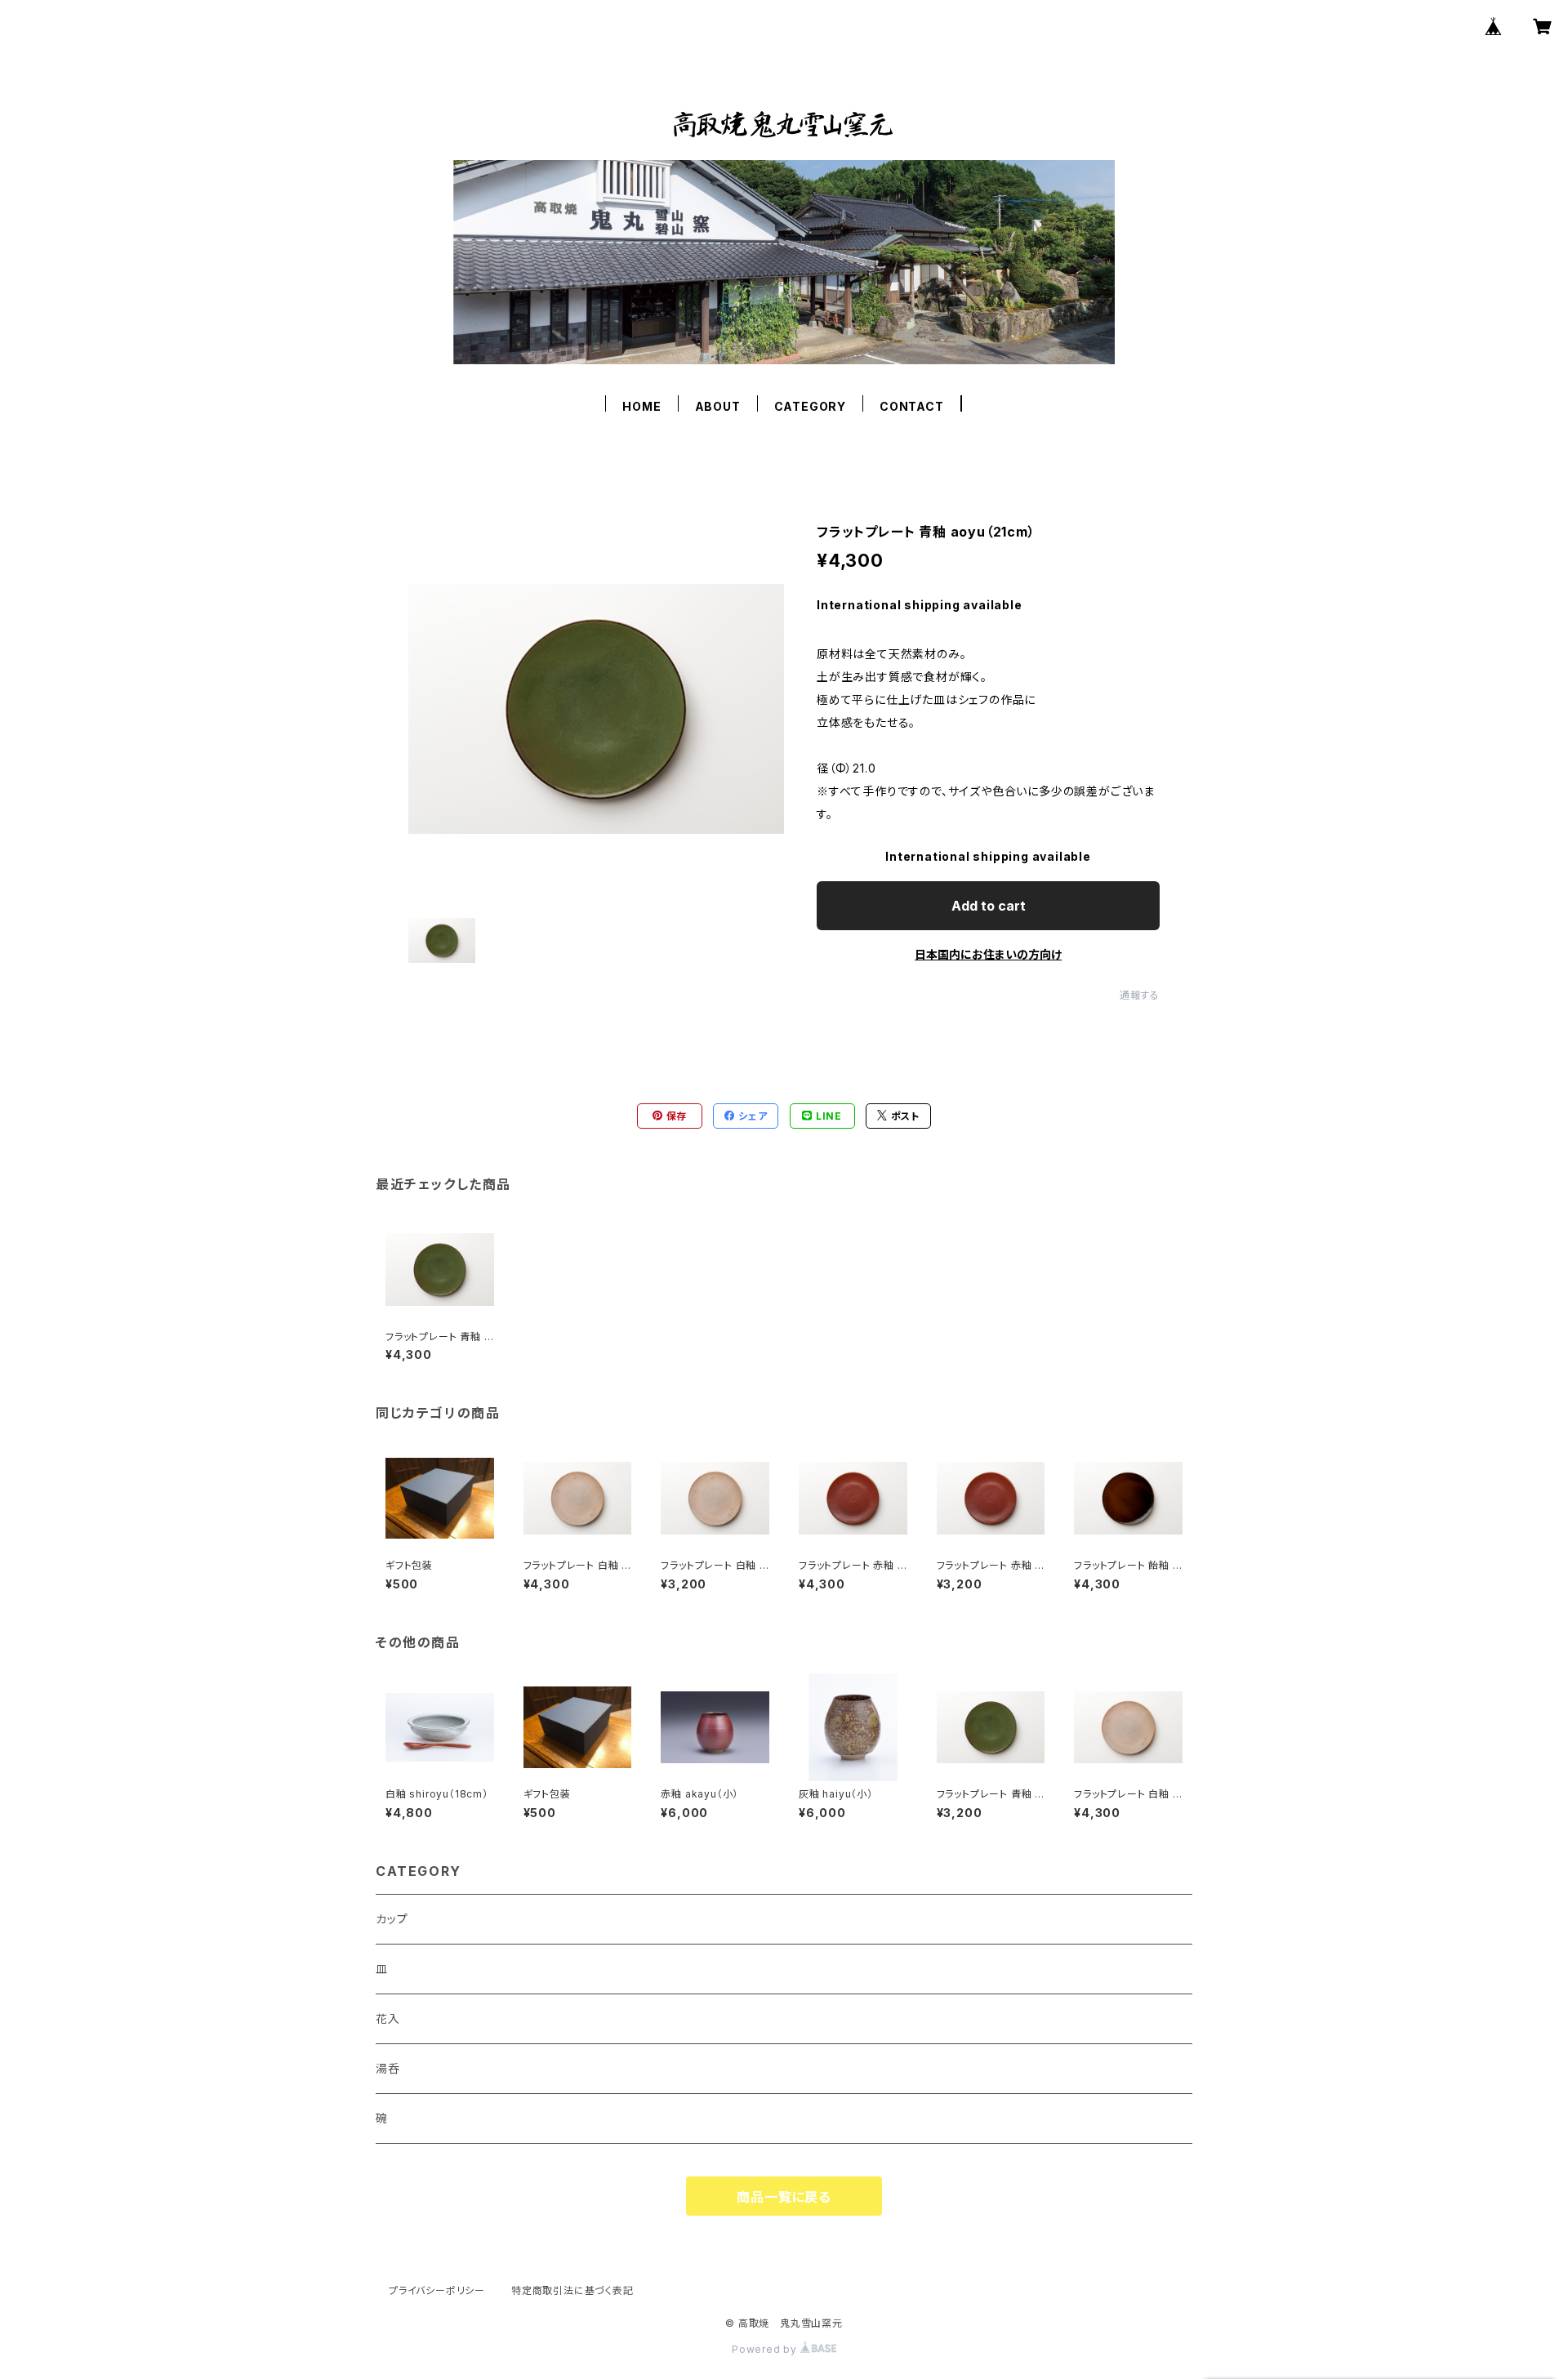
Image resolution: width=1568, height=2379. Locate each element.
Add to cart (989, 906)
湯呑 (388, 2068)
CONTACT (912, 406)
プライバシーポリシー (437, 2290)
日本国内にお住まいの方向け (988, 954)
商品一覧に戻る (784, 2197)
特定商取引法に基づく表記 (572, 2290)
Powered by (766, 2349)
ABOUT (718, 406)
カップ (392, 1919)
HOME (641, 406)
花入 (388, 2018)
